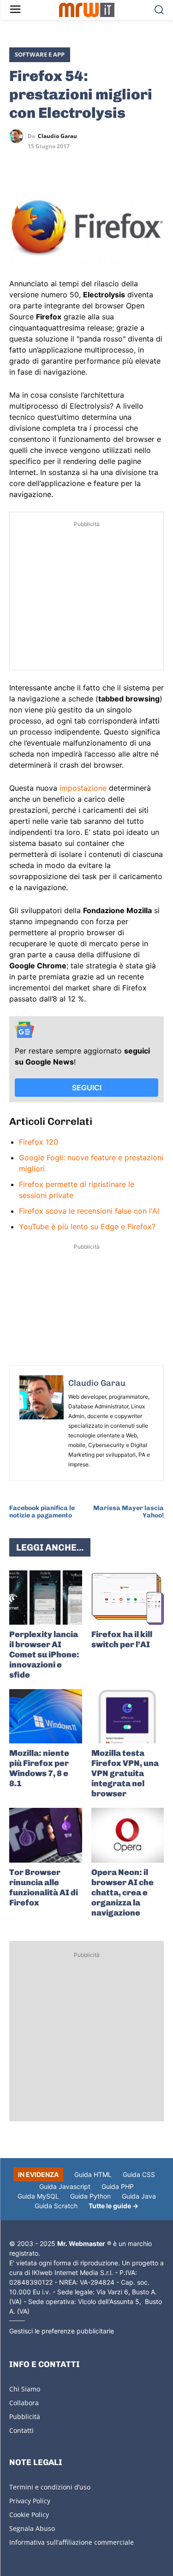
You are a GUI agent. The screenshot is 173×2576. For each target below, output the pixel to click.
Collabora (24, 2403)
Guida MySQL (38, 2196)
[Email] (103, 163)
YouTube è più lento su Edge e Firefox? (87, 1227)
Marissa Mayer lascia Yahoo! (128, 1512)
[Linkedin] (40, 163)
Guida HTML (93, 2174)
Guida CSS (139, 2174)
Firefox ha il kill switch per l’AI (122, 1639)
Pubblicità (25, 2417)
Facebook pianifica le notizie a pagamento (42, 1512)
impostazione (83, 788)
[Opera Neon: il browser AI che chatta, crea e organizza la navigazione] (128, 1835)
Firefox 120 (39, 1142)
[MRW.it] (86, 10)
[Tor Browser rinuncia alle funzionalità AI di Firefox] (46, 1835)
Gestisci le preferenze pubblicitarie (62, 2331)
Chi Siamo (25, 2389)
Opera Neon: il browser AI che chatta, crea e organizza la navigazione (122, 1893)
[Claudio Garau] (18, 136)
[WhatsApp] (61, 163)
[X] (18, 163)
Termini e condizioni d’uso (50, 2487)
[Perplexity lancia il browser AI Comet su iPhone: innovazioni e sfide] (46, 1598)
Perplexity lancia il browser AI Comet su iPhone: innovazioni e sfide (44, 1655)
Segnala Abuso (32, 2528)
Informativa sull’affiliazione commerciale (72, 2542)
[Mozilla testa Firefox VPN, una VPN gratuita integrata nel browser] (128, 1716)
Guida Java (139, 2196)
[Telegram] (82, 163)
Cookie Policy (29, 2515)
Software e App (40, 54)
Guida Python (90, 2196)
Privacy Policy (30, 2501)
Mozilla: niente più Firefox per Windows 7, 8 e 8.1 (39, 1768)
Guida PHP (118, 2186)
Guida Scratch (56, 2206)
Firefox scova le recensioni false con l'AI (89, 1211)
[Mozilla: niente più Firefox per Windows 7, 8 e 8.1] (46, 1716)
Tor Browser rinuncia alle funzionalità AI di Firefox (44, 1887)
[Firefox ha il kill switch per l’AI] (128, 1598)
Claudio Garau (57, 136)
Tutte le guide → (113, 2206)
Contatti (21, 2430)
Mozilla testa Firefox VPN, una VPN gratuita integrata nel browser (125, 1773)
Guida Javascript (65, 2186)
